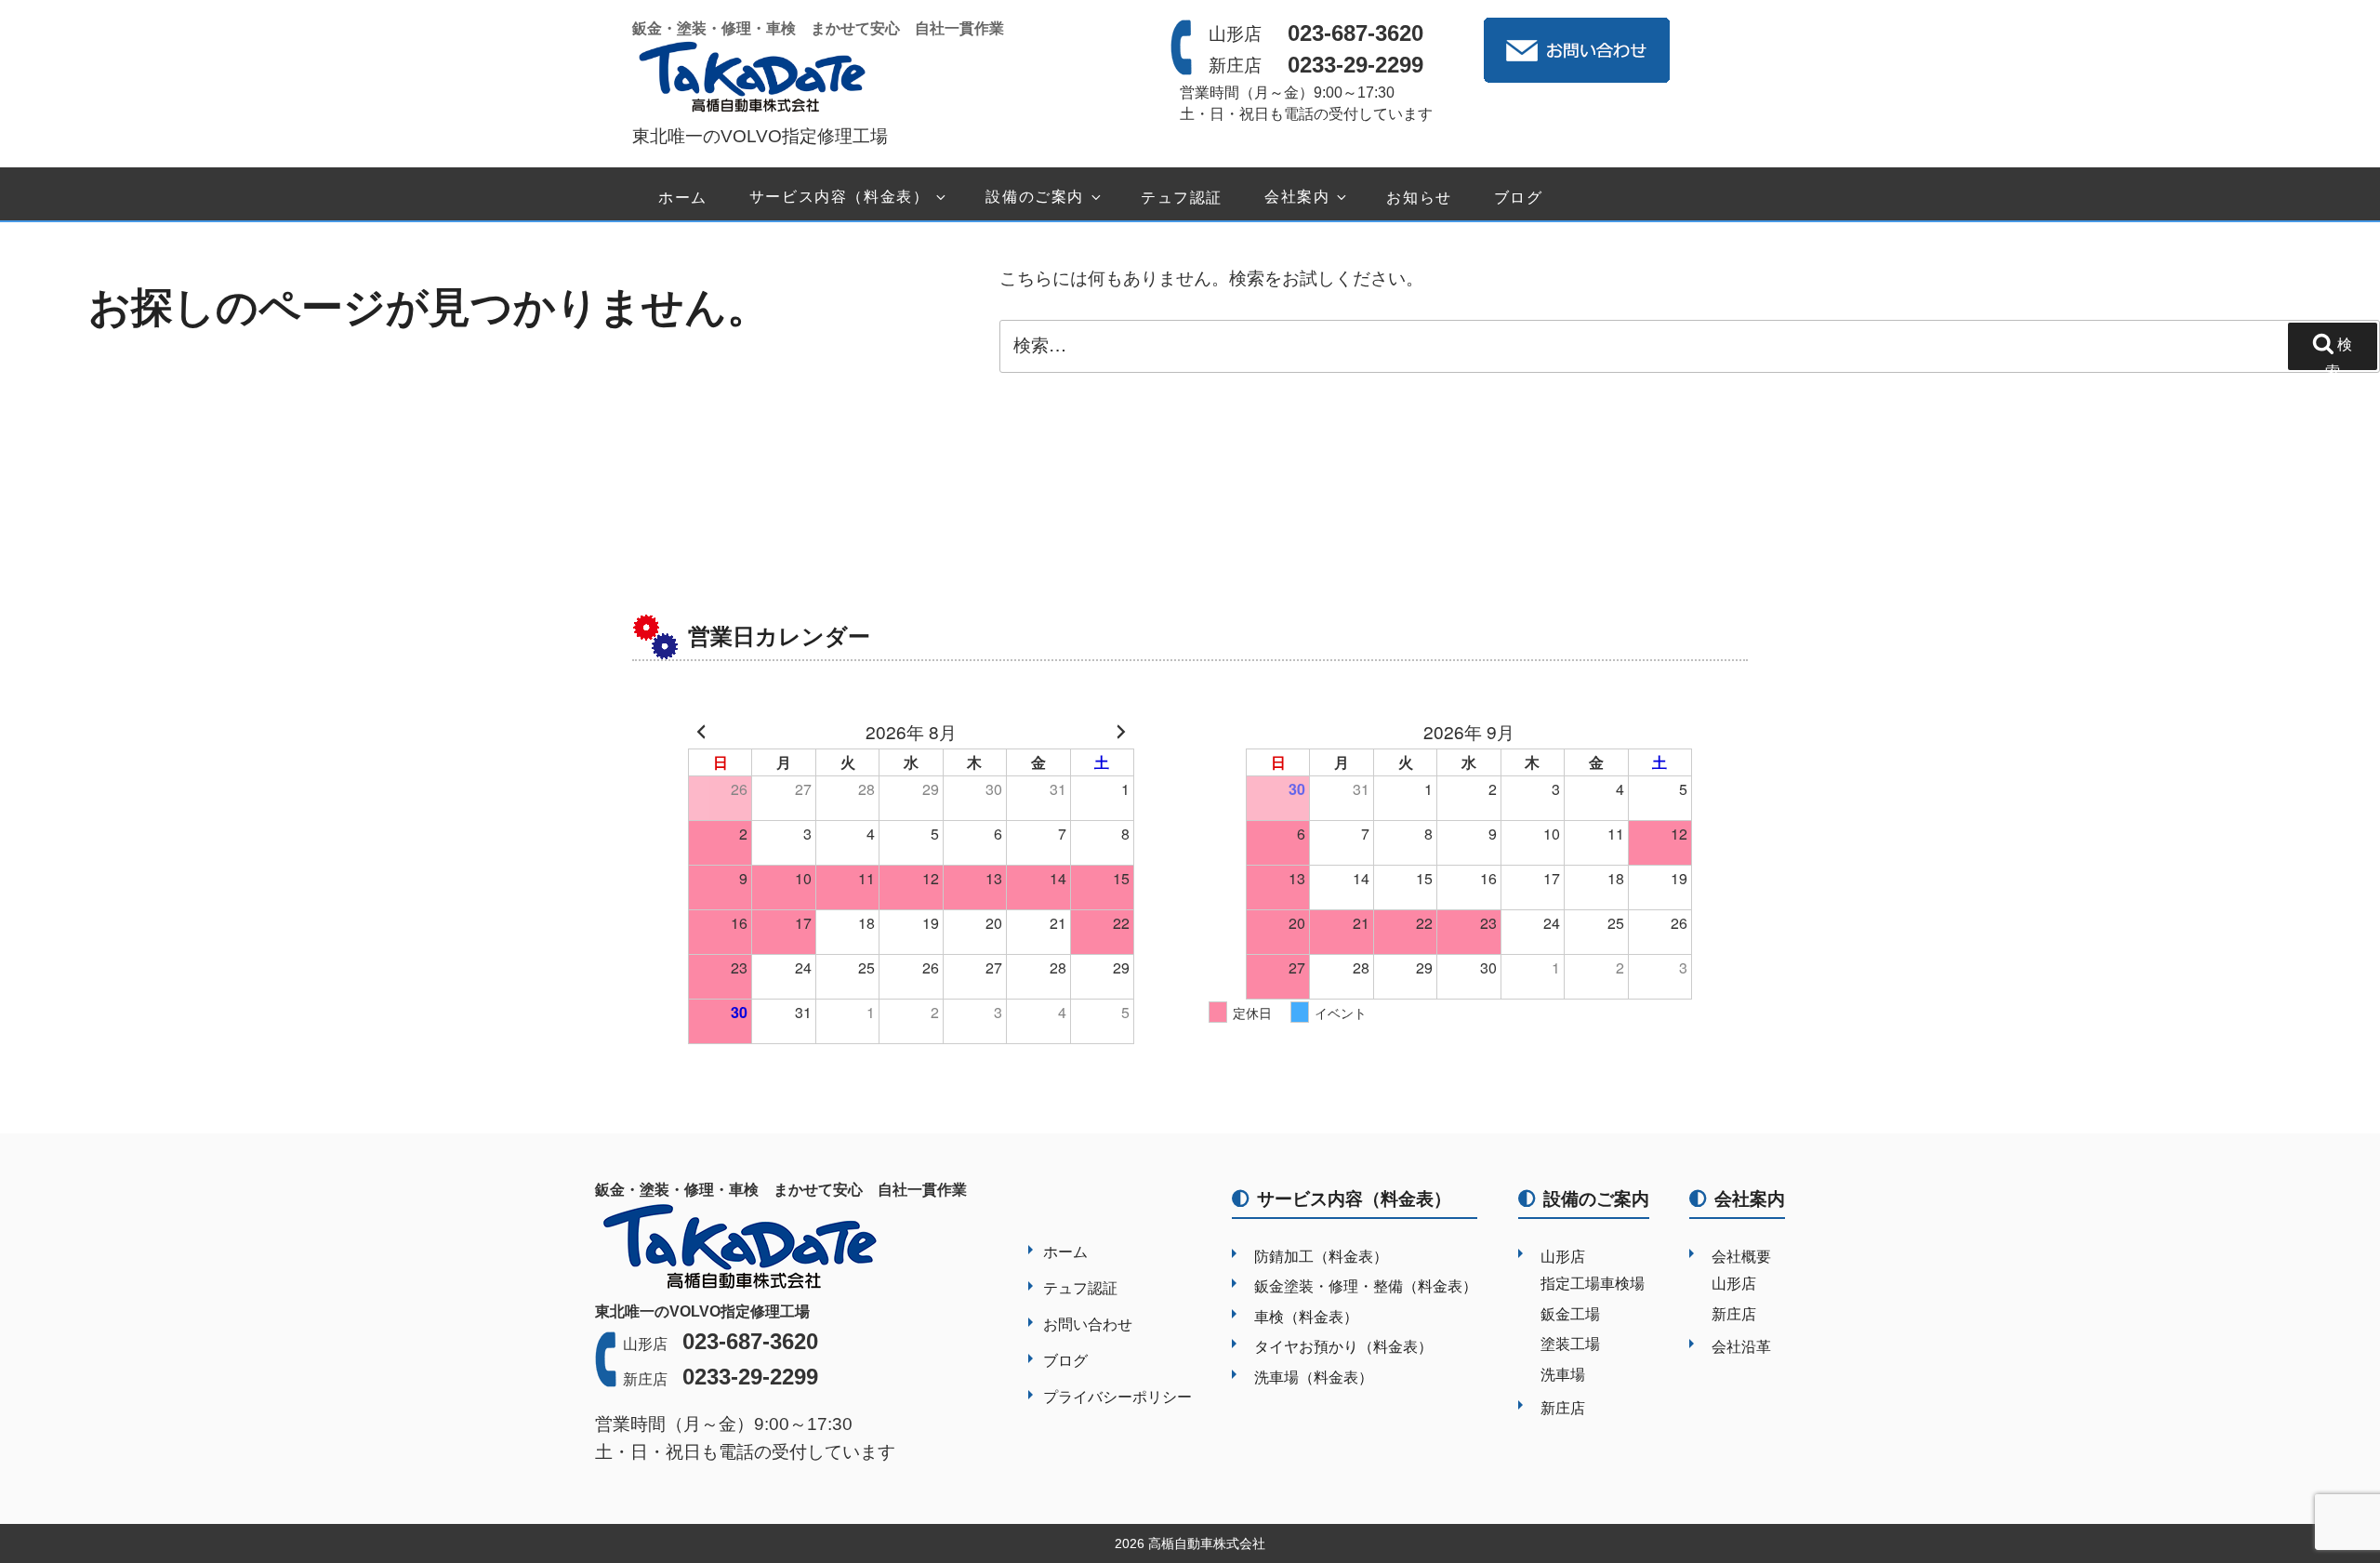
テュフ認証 (1182, 198)
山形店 (1563, 1257)
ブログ (1519, 198)
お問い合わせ (1088, 1325)
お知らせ (1419, 198)
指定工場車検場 (1593, 1284)
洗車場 (1563, 1375)
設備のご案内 (1035, 198)
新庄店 (1563, 1408)
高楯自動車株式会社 (1207, 1543)
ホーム (683, 198)
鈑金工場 (1570, 1314)
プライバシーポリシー (1117, 1397)
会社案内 (1297, 198)
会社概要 (1741, 1257)
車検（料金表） (1306, 1317)
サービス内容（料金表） (840, 198)
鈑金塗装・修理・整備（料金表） (1366, 1286)
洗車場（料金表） (1314, 1378)
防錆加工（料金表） (1321, 1257)
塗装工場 (1570, 1344)
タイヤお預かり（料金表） (1343, 1347)
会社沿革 (1741, 1347)
